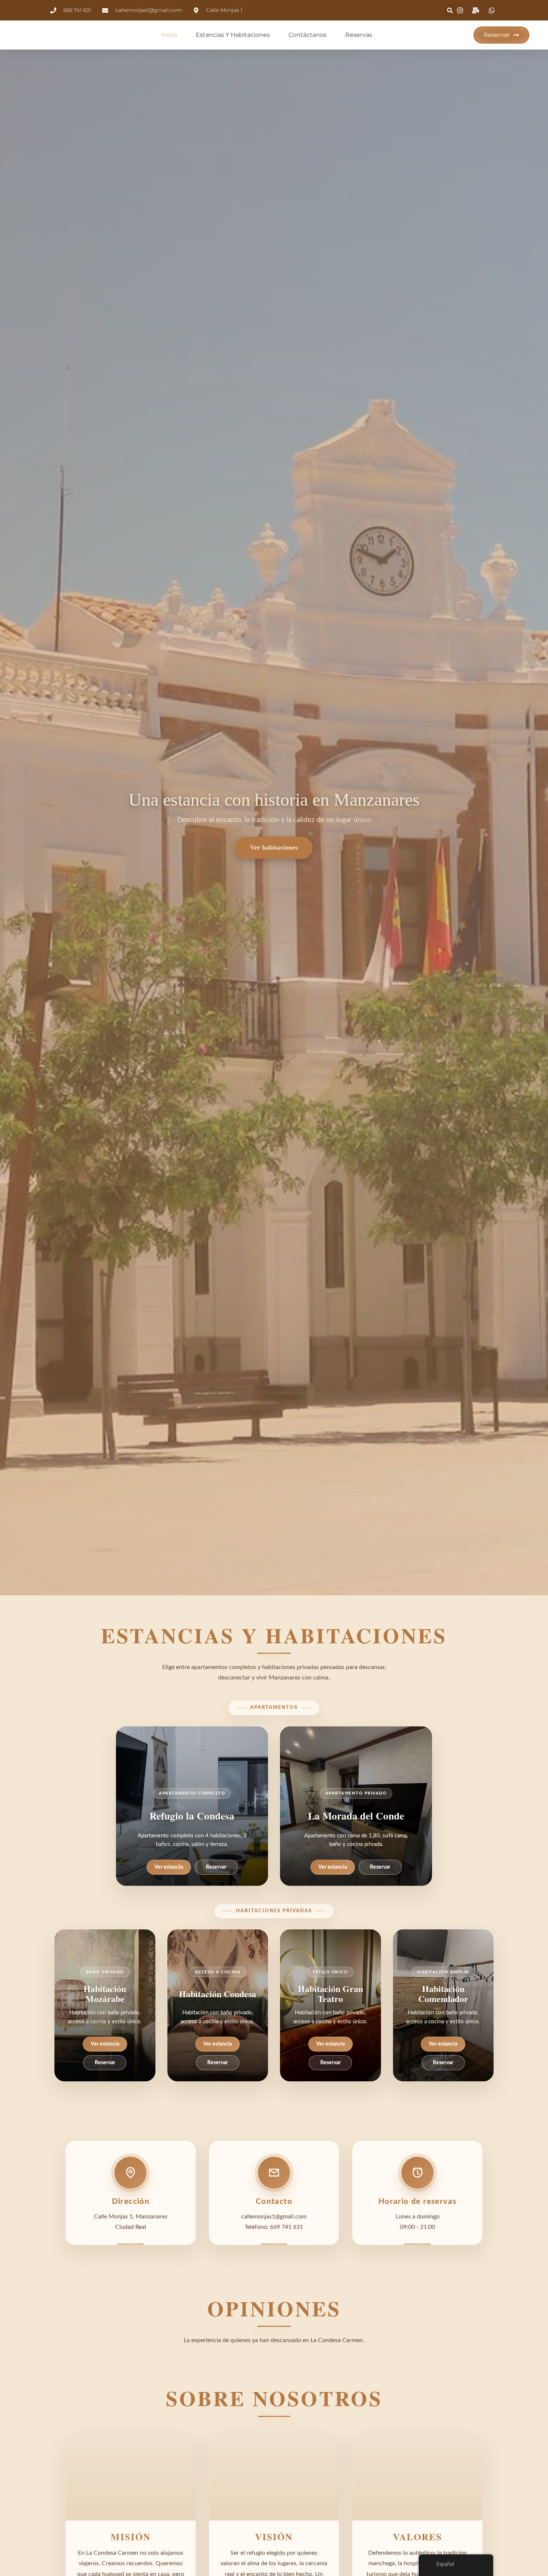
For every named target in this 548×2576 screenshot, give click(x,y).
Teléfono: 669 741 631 (274, 2227)
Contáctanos (308, 35)
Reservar (216, 1867)
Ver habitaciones (274, 847)
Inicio (169, 35)
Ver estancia (169, 1867)
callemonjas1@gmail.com (274, 2217)
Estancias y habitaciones (233, 35)
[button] (450, 10)
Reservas (359, 35)
